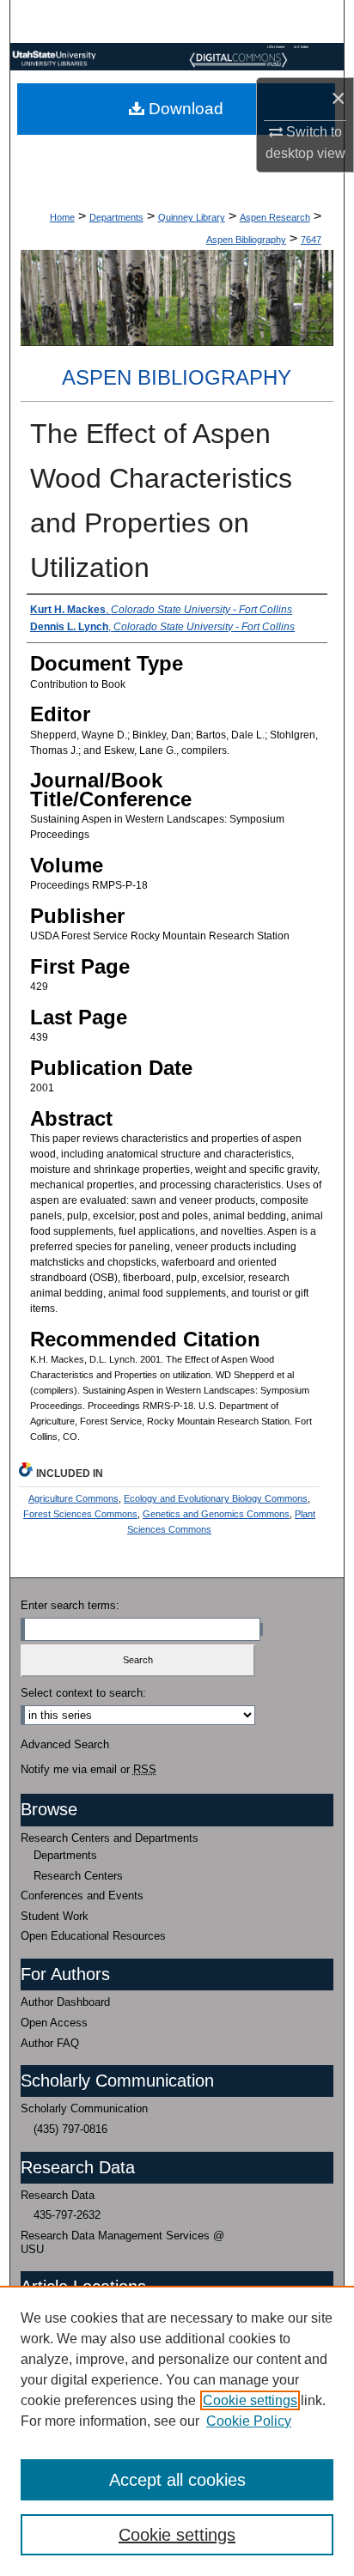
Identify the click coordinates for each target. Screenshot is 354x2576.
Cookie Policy (249, 2421)
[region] (177, 2431)
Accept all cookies (177, 2480)
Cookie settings (250, 2400)
